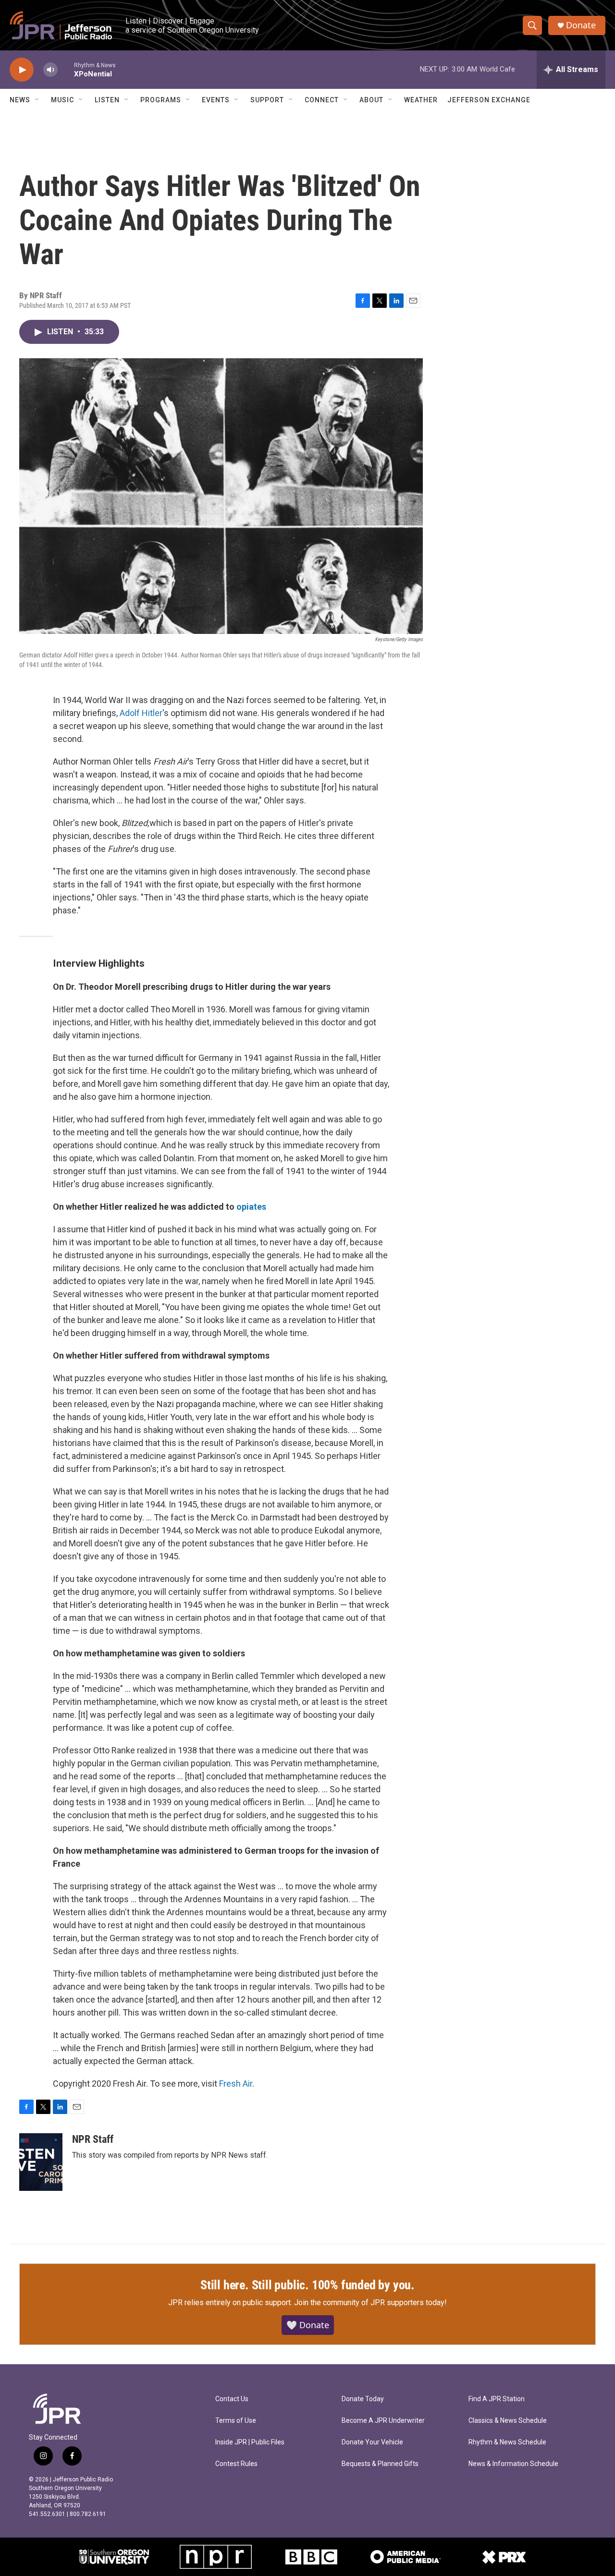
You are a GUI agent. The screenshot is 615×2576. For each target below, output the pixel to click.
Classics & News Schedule (508, 2421)
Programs (161, 100)
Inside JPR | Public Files (250, 2442)
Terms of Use (236, 2421)
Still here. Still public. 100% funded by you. (307, 2285)
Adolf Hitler (141, 713)
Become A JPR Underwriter (383, 2421)
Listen (107, 100)
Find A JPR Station (497, 2399)
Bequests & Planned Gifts (380, 2464)
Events (216, 100)
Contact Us (232, 2399)
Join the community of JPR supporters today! (370, 2303)
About (371, 100)
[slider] (66, 69)
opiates (251, 1207)
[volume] (50, 70)
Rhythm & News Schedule (507, 2442)
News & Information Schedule (513, 2464)
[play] (22, 70)
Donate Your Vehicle (372, 2442)
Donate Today (363, 2399)
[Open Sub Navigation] (37, 100)
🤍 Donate (308, 2325)
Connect (322, 100)
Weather (421, 100)
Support (267, 100)
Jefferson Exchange (489, 100)
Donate (581, 25)
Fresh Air (236, 2084)
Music (62, 100)
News (20, 100)
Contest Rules (236, 2464)
